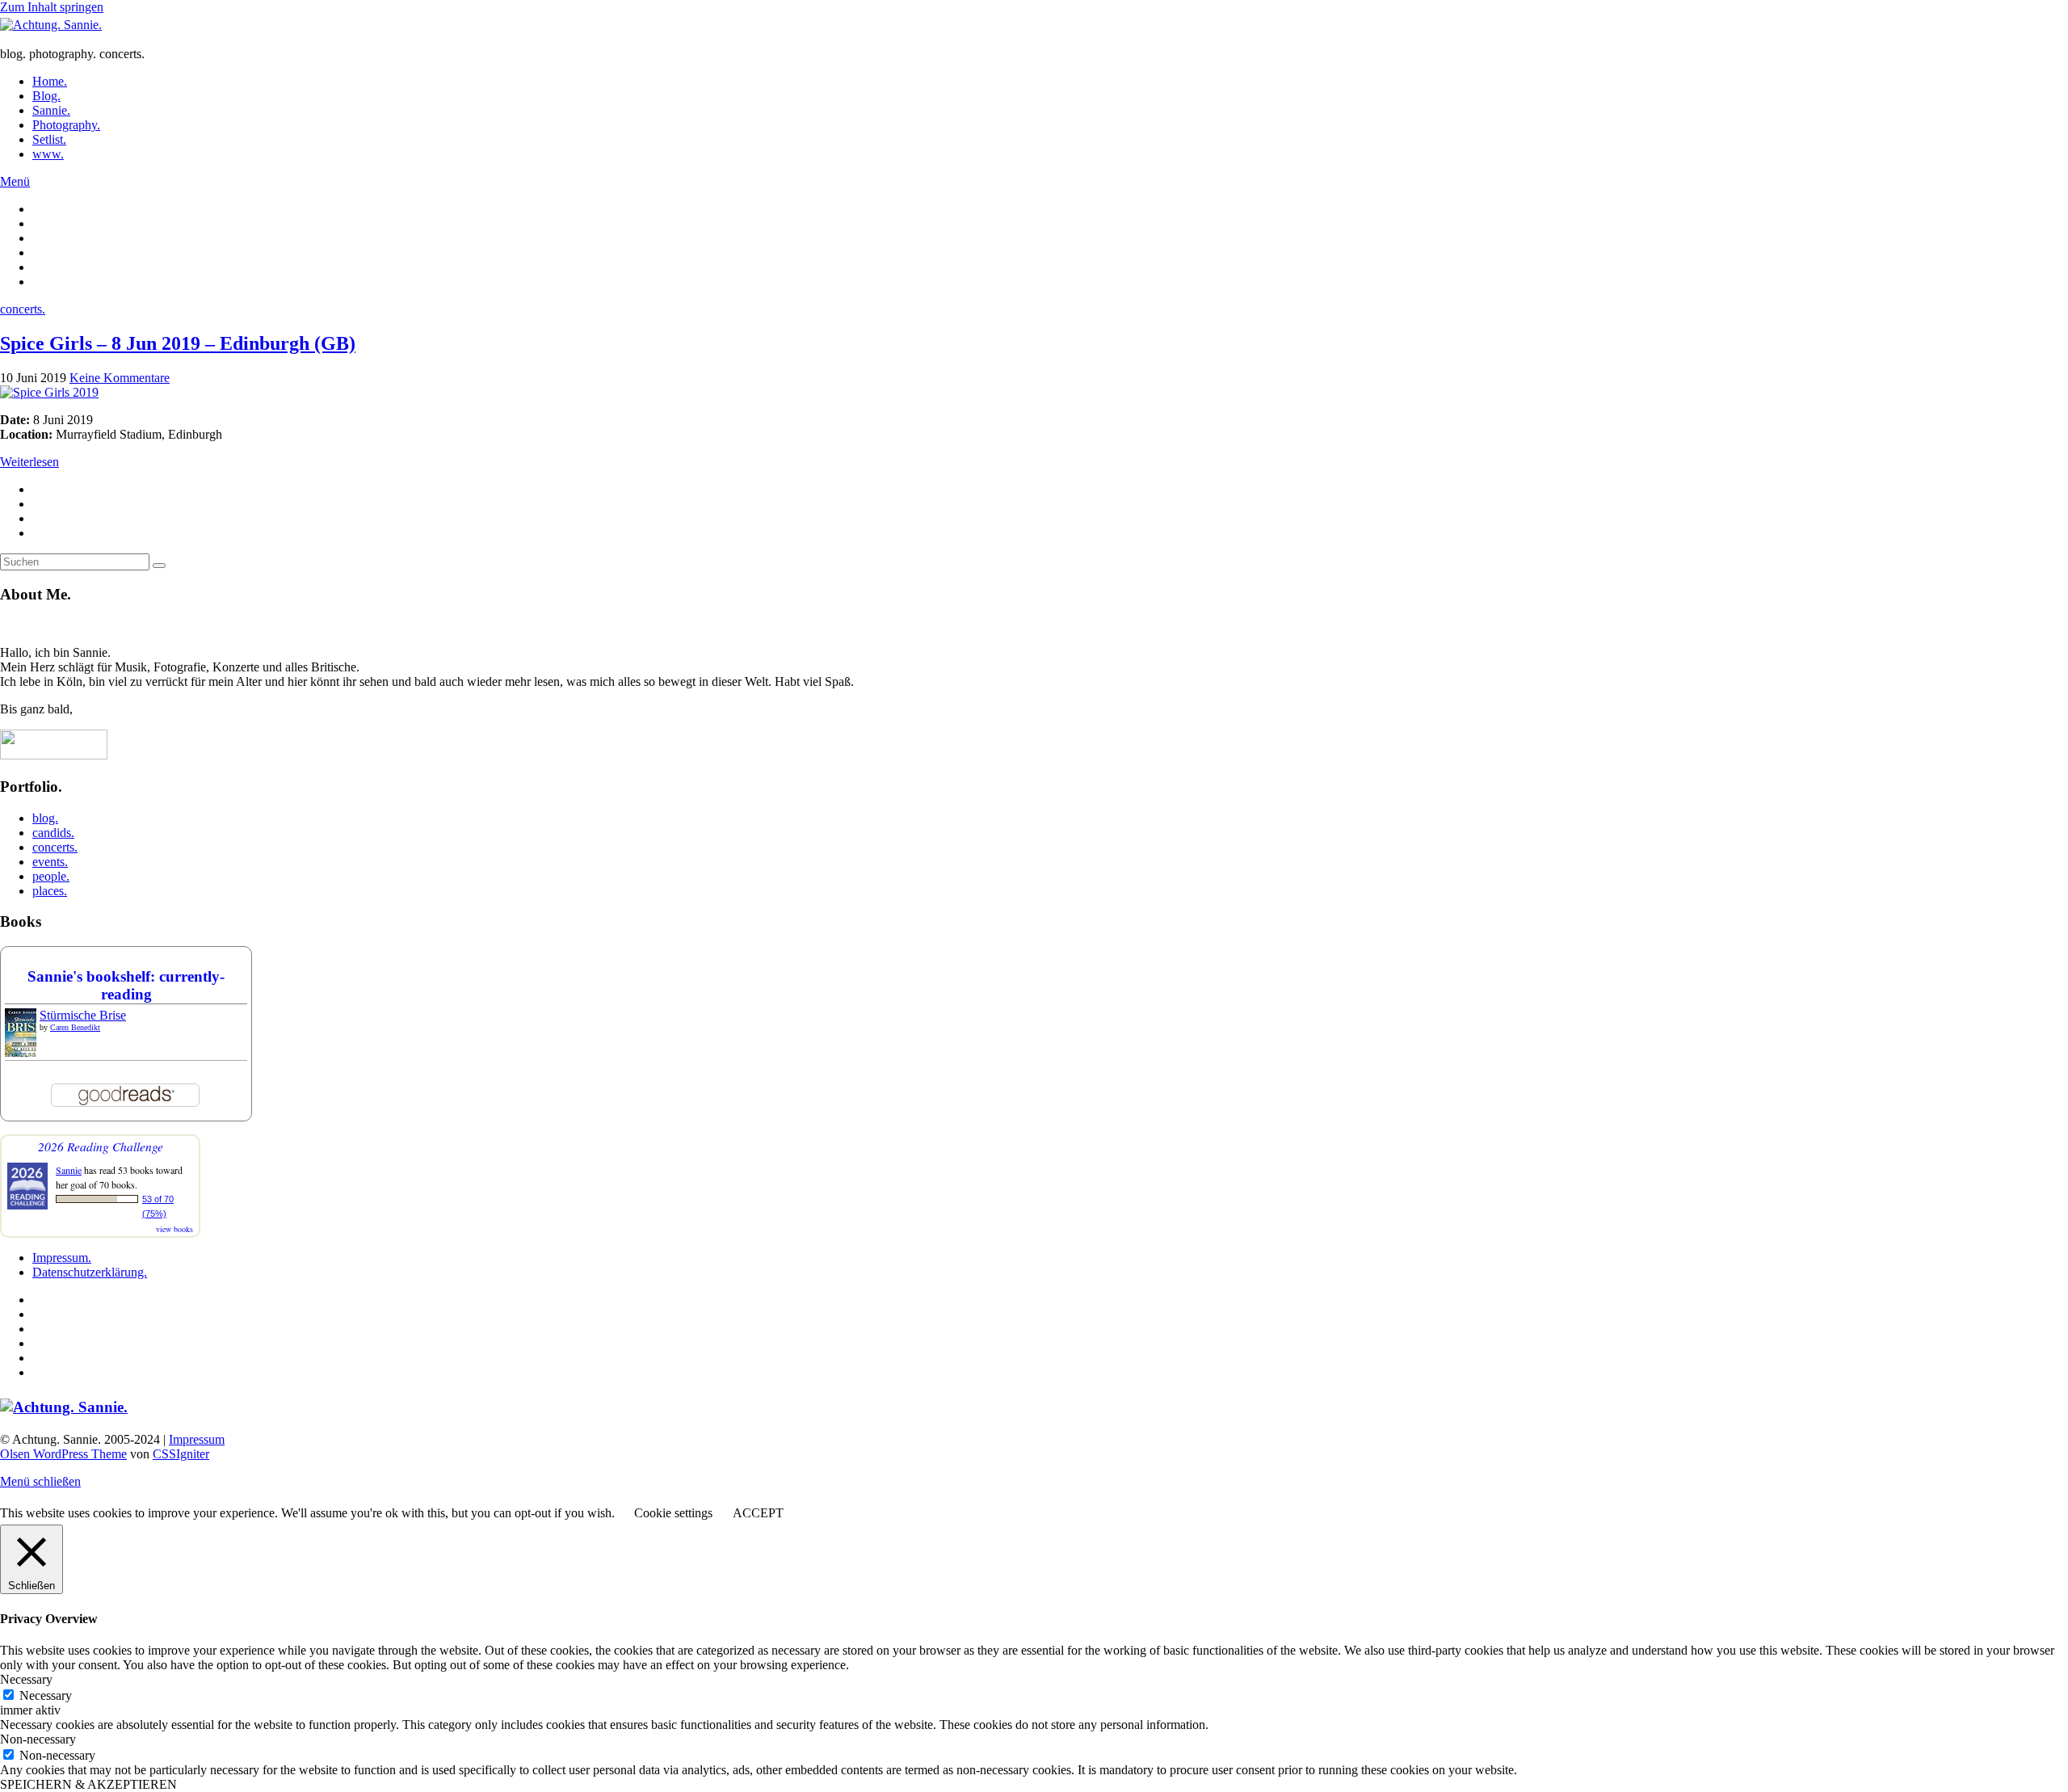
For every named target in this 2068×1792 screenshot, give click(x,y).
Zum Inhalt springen (52, 7)
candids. (53, 833)
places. (50, 891)
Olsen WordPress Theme (63, 1454)
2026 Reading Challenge (101, 1146)
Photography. (66, 125)
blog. (45, 818)
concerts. (23, 309)
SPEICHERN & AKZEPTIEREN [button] (88, 1784)
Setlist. (49, 139)
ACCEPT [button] (758, 1513)
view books (174, 1229)
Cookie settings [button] (673, 1513)
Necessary (46, 1695)
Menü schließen (40, 1481)
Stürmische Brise (83, 1015)
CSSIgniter (181, 1454)
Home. (50, 81)
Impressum (197, 1439)
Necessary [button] (26, 1679)
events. (50, 862)
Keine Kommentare (120, 378)
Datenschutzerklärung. (90, 1272)
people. (51, 876)
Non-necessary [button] (38, 1739)
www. (48, 154)
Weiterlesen (29, 462)
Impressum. (62, 1258)
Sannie (69, 1170)
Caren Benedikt (75, 1027)
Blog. (46, 96)
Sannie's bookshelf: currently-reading (126, 985)
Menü (15, 181)
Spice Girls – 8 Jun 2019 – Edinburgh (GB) (178, 343)
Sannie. (51, 110)
